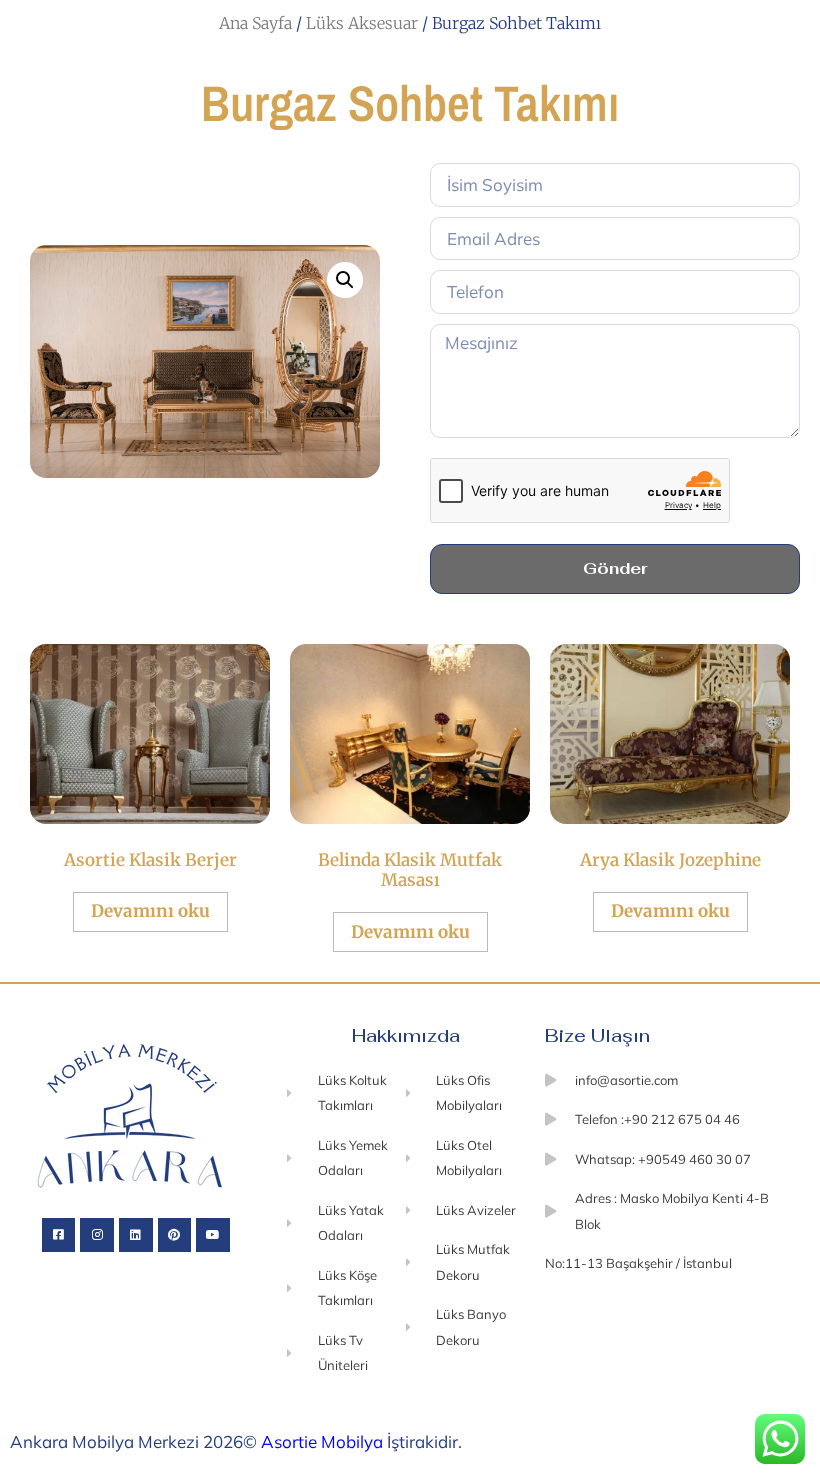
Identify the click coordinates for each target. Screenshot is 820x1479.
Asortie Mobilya (322, 1441)
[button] (345, 280)
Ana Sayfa (255, 23)
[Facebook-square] (59, 1235)
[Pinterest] (175, 1235)
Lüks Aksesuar (362, 23)
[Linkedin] (136, 1235)
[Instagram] (97, 1235)
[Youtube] (213, 1235)
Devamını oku (150, 911)
